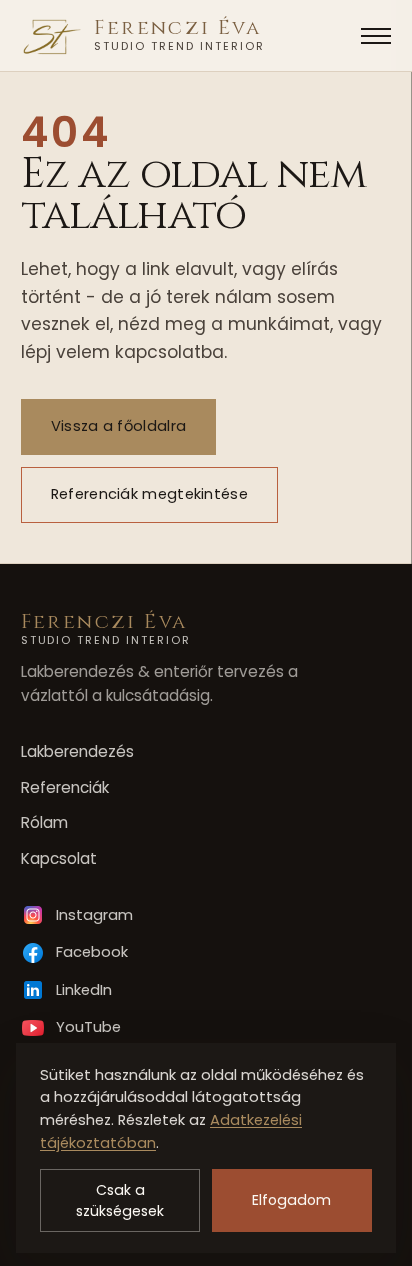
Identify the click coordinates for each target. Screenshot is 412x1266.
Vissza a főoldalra (117, 426)
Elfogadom (291, 1200)
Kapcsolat (59, 858)
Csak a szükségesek (120, 1200)
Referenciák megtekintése (148, 494)
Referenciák (65, 787)
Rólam (44, 822)
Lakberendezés (77, 751)
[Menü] (376, 36)
